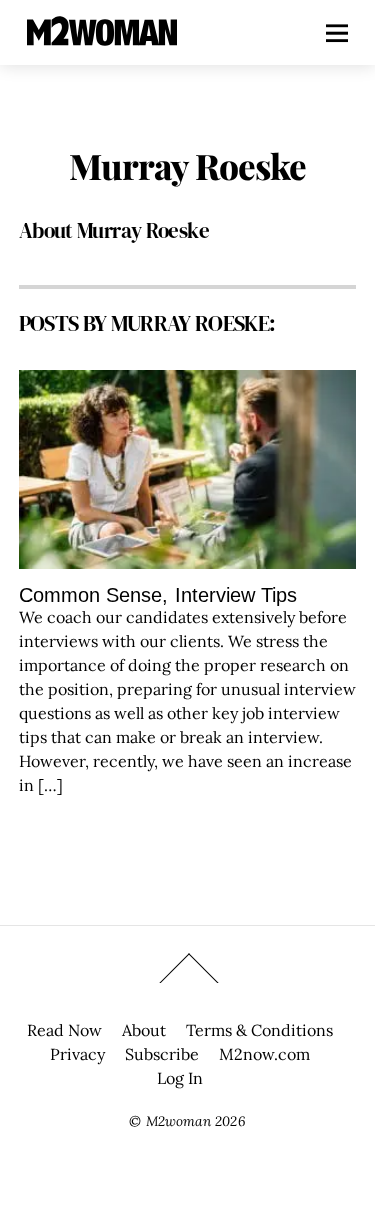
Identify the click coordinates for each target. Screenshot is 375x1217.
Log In (180, 1078)
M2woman (178, 1121)
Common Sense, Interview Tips (158, 595)
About (144, 1030)
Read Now (64, 1030)
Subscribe (162, 1054)
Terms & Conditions (259, 1030)
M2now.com (264, 1054)
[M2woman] (102, 35)
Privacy (77, 1054)
